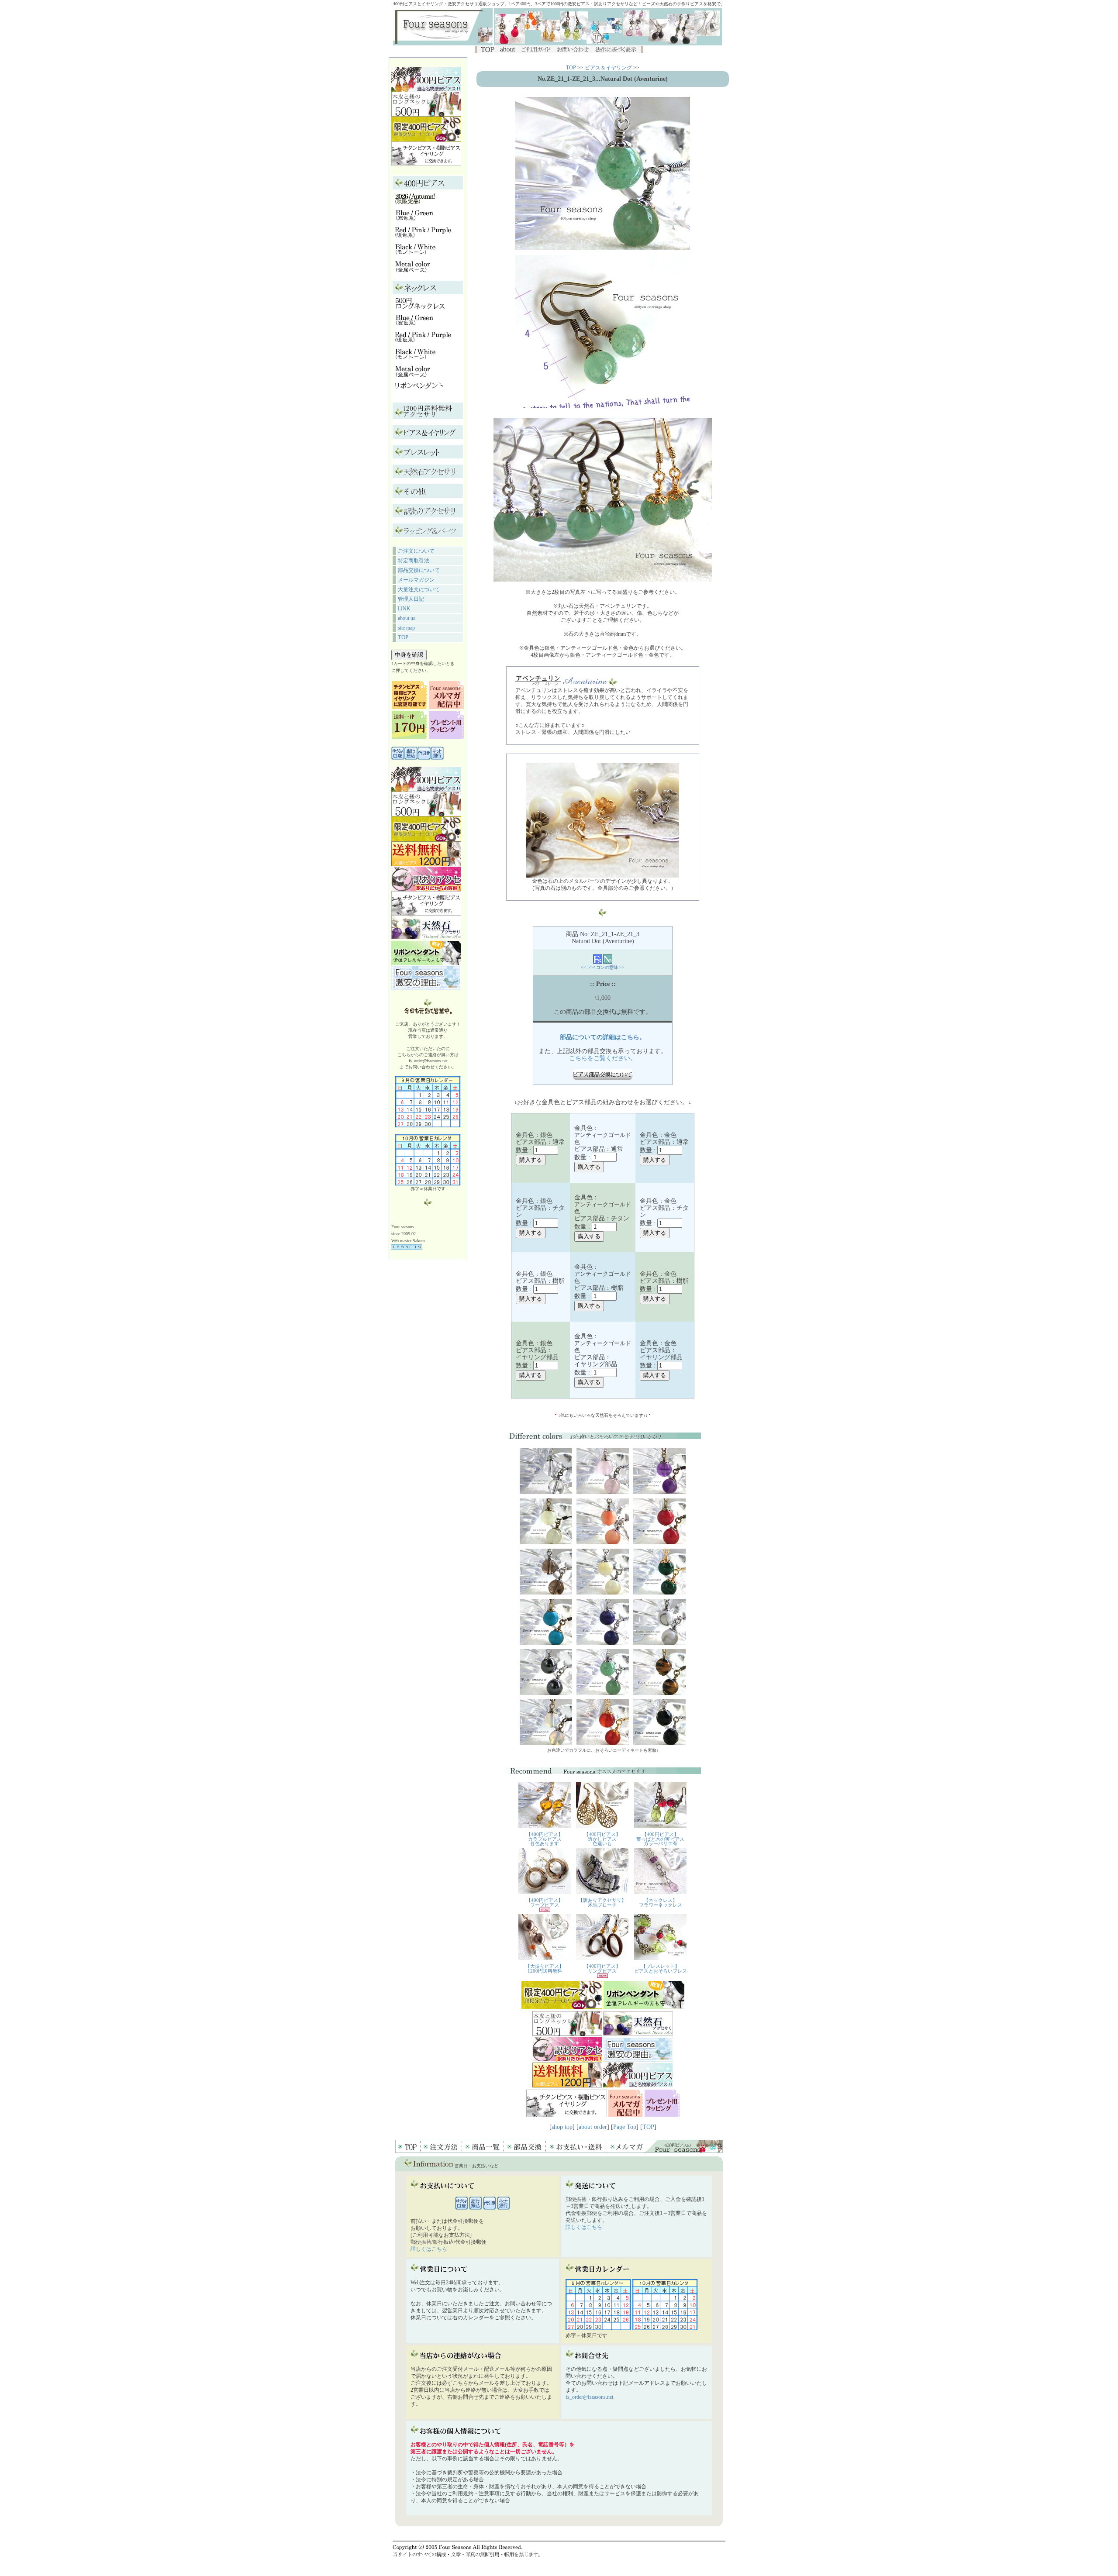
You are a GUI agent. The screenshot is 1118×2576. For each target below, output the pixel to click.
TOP (403, 637)
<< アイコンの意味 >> (603, 967)
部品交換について (419, 570)
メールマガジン (416, 580)
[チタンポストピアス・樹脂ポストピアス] (410, 707)
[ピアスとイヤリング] (430, 435)
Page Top (625, 2127)
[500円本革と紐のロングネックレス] (420, 307)
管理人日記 (411, 599)
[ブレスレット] (422, 455)
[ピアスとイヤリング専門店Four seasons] (443, 43)
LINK (404, 609)
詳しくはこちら (429, 2249)
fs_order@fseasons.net (589, 2397)
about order (593, 2127)
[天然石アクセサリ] (430, 474)
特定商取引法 (414, 561)
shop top (562, 2127)
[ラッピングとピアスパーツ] (430, 533)
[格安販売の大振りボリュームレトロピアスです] (428, 415)
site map (406, 628)
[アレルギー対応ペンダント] (419, 392)
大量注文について (419, 589)
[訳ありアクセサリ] (430, 514)
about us (407, 618)
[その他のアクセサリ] (415, 494)
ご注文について (416, 551)
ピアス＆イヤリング (608, 68)
